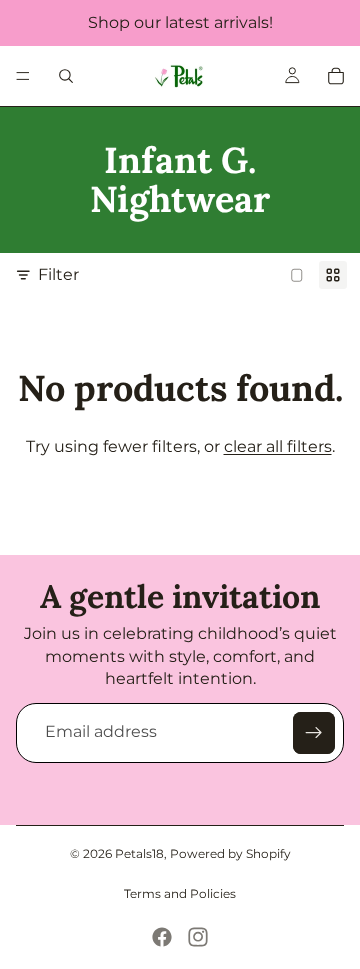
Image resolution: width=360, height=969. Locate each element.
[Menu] (23, 76)
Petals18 (139, 853)
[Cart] (336, 76)
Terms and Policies (180, 893)
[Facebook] (162, 937)
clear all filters (278, 446)
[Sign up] (314, 733)
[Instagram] (198, 937)
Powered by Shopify (230, 853)
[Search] (66, 76)
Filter (58, 274)
